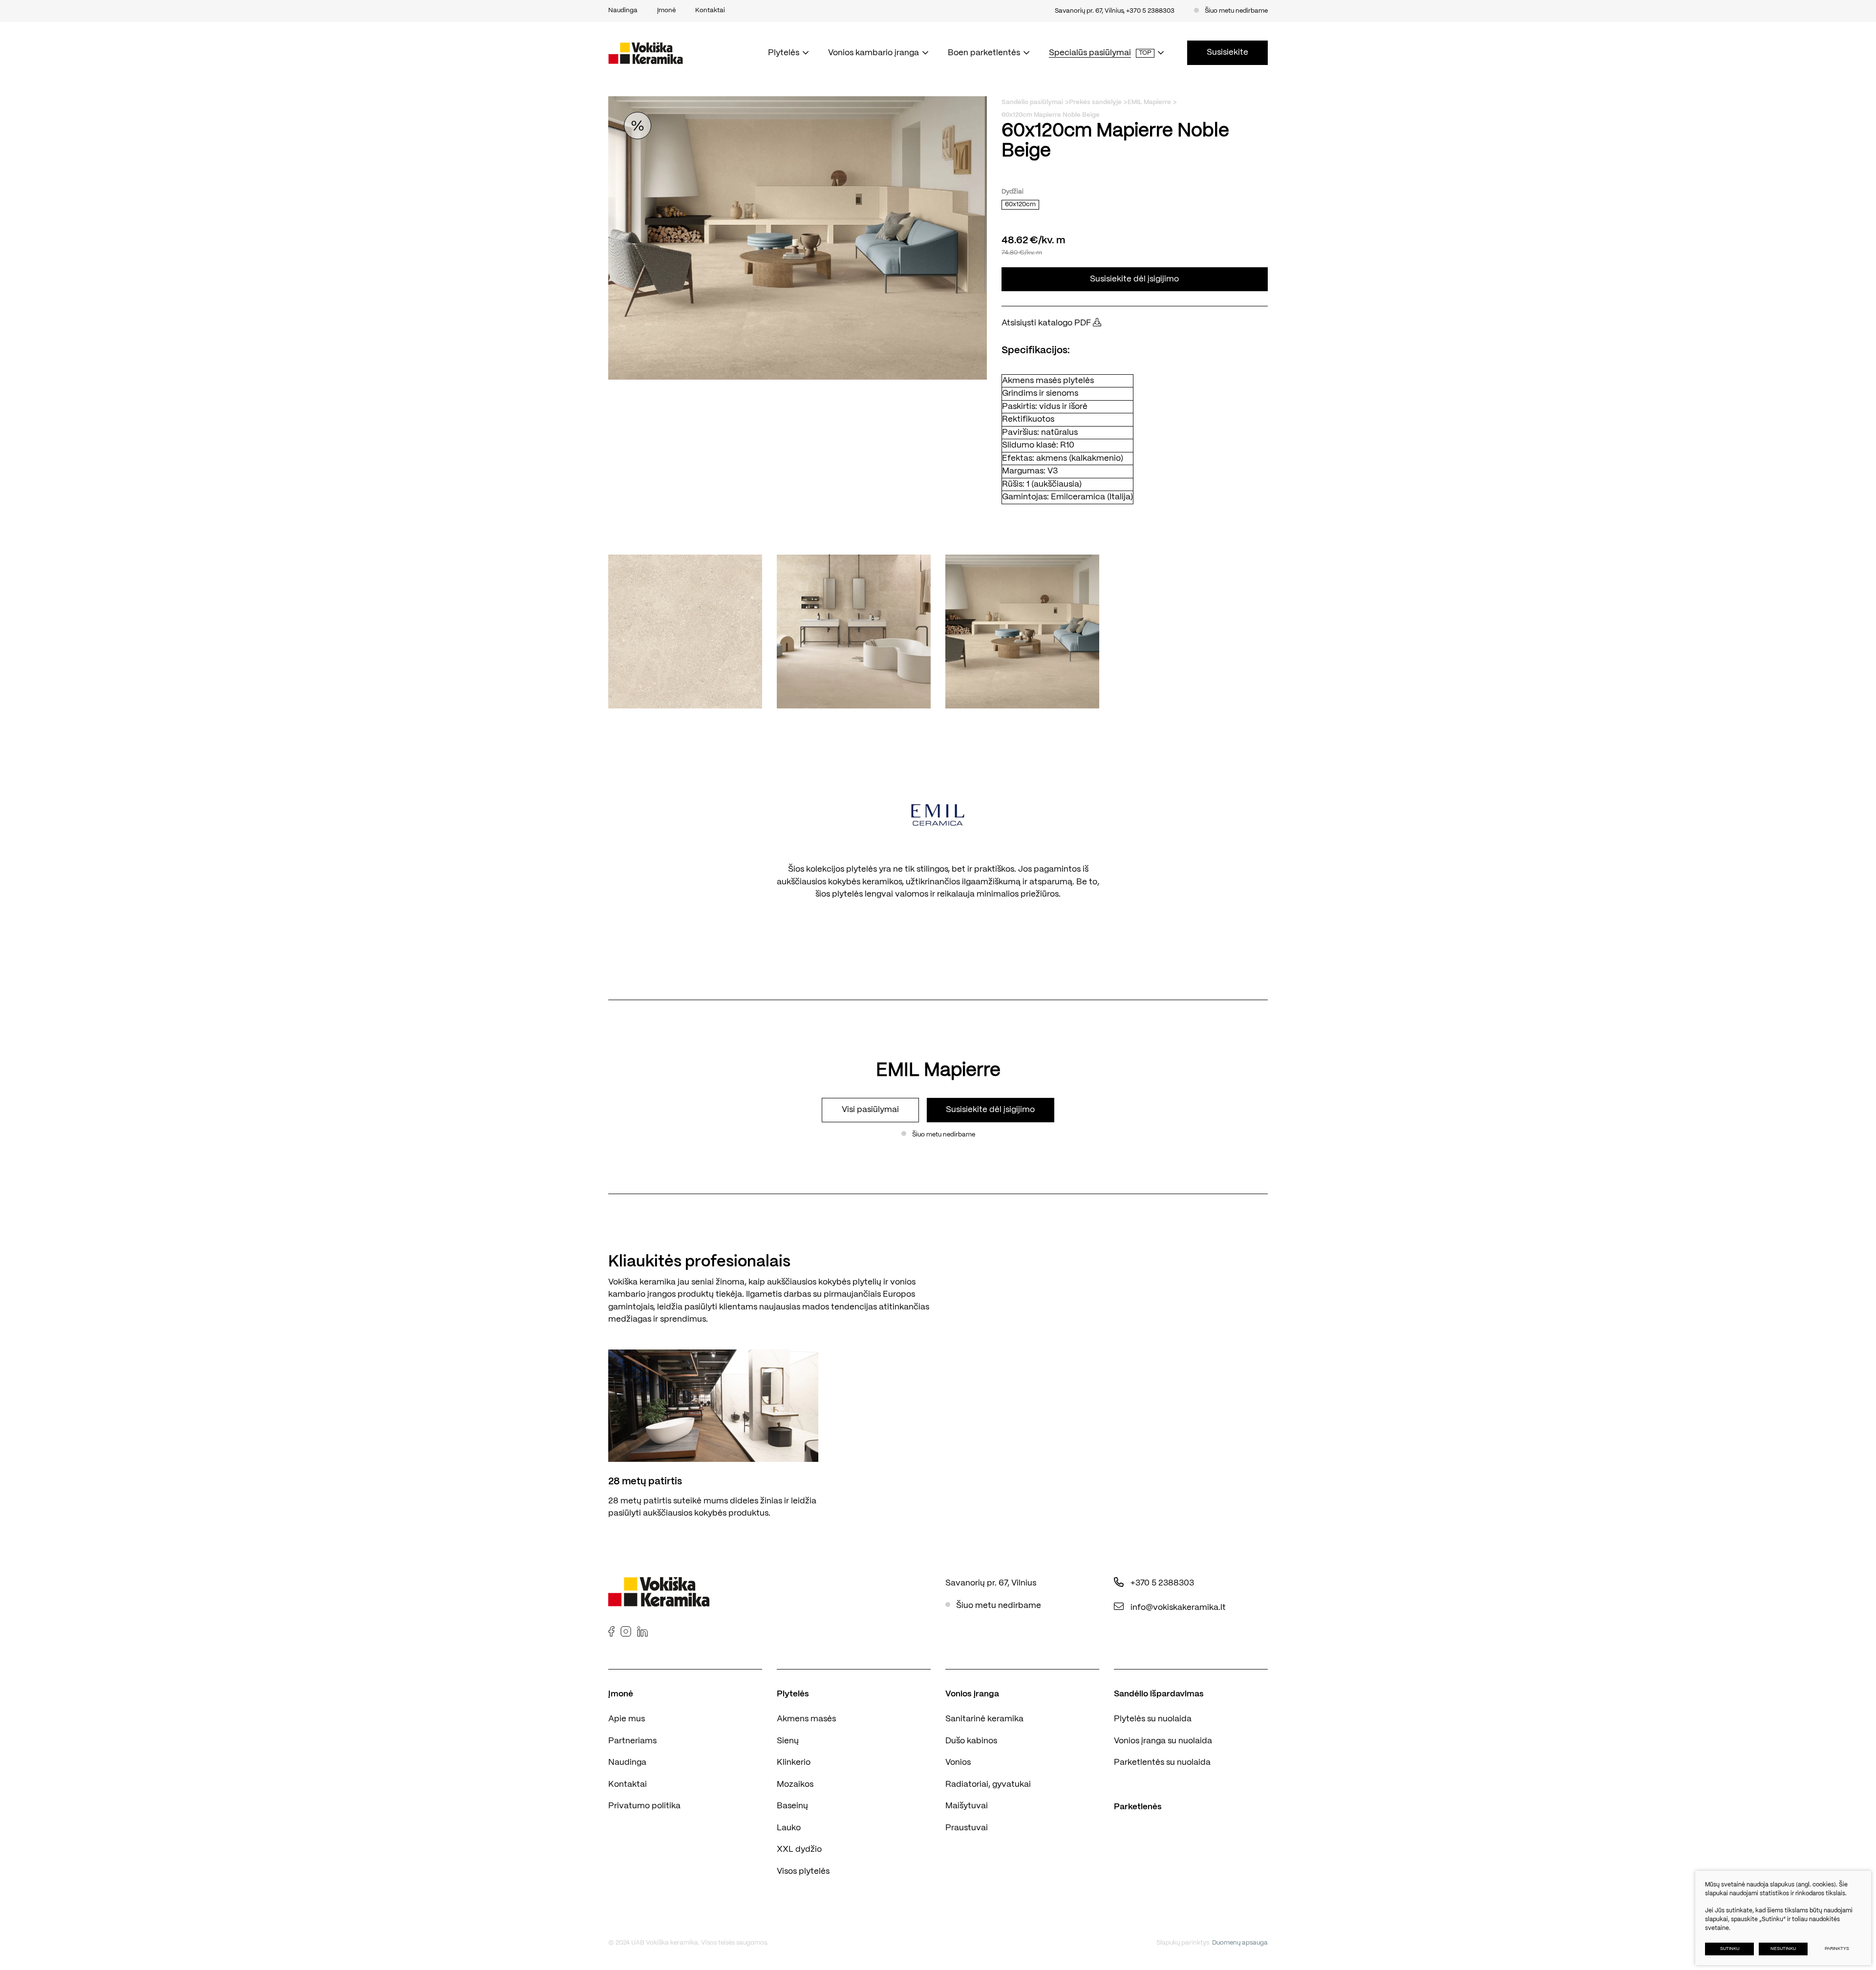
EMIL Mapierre (1149, 102)
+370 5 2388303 (1150, 11)
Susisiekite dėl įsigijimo (1134, 279)
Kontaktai (628, 1784)
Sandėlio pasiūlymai (1032, 102)
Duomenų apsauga (1240, 1943)
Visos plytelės (803, 1871)
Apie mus (627, 1719)
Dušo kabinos (971, 1741)
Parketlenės (1138, 1807)
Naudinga (627, 1762)
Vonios (958, 1762)
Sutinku (1730, 1949)
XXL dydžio (799, 1849)
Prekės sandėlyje (1095, 102)
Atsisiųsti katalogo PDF (1047, 323)
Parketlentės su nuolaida (1162, 1762)
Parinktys (1837, 1949)
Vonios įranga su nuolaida (1163, 1741)
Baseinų (792, 1806)
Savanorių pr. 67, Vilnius (1089, 11)
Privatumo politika (644, 1806)
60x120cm (1020, 204)
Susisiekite (1227, 52)
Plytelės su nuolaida (1153, 1719)
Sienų (788, 1741)
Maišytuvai (967, 1806)
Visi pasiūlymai (870, 1110)
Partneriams (632, 1741)
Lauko (789, 1828)
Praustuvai (967, 1828)
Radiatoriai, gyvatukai (988, 1784)
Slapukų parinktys (1183, 1943)
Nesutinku (1783, 1949)
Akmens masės (806, 1719)
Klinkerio (794, 1762)
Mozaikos (795, 1784)
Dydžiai (1013, 192)
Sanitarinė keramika (984, 1719)
